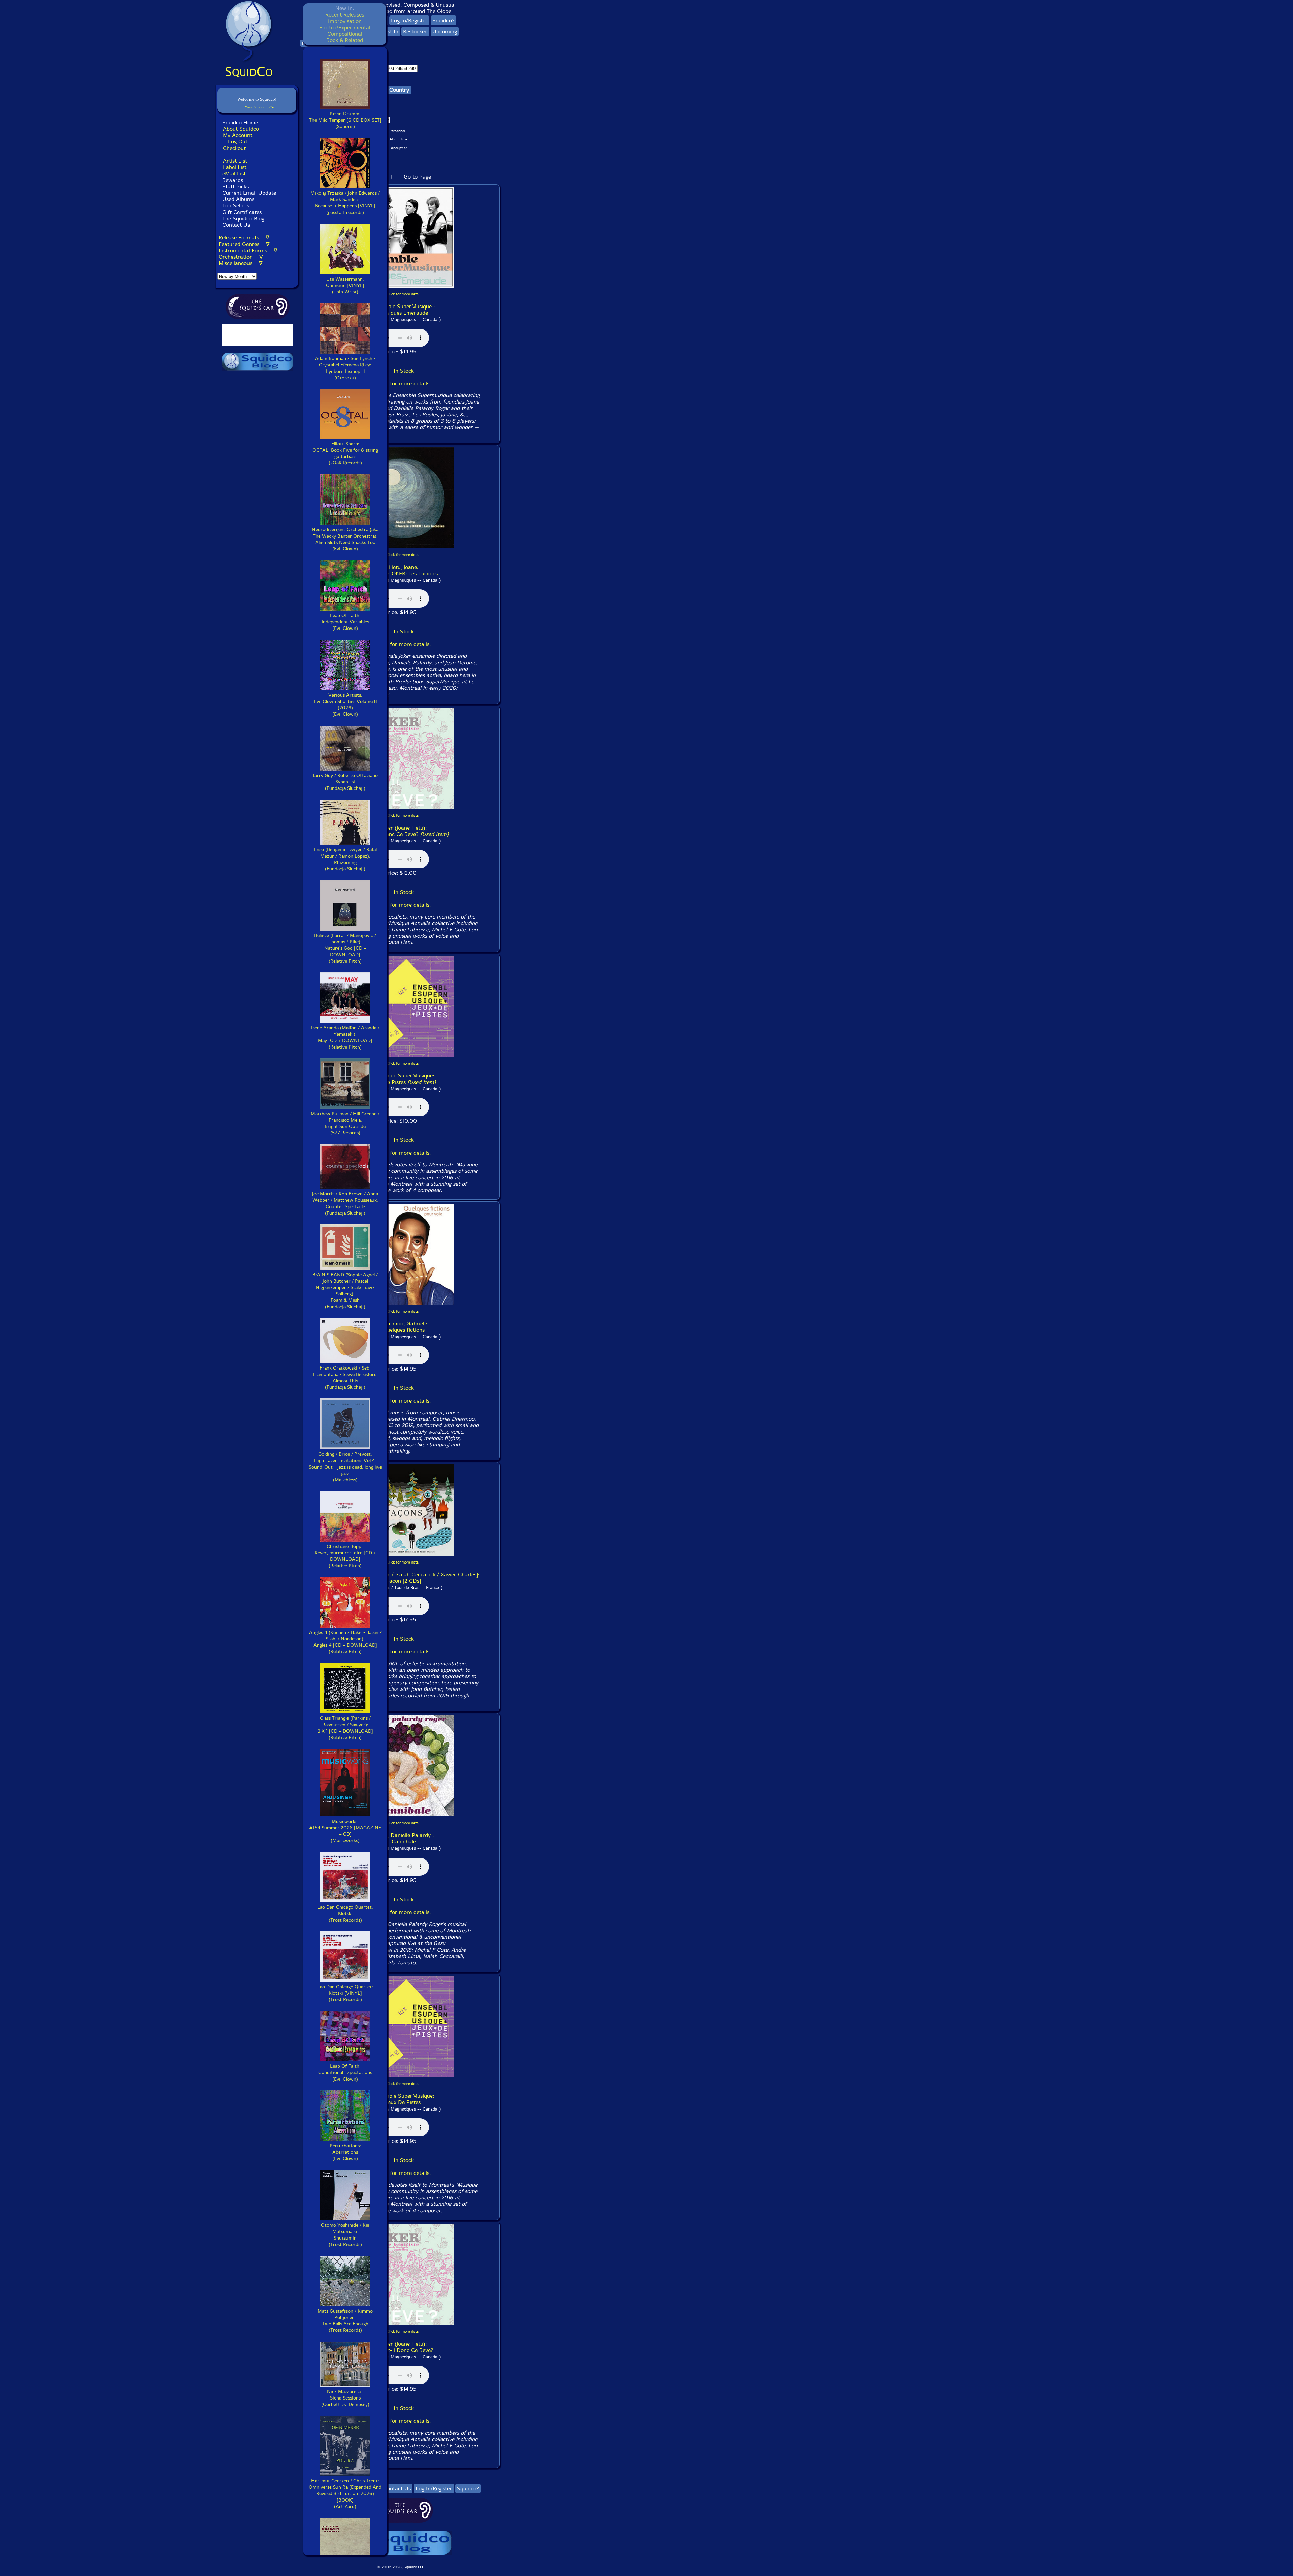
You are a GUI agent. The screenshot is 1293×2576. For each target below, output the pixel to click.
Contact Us (235, 225)
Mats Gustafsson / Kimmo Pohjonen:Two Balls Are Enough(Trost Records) (345, 2321)
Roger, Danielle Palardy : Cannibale (404, 1838)
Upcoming (445, 31)
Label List (235, 167)
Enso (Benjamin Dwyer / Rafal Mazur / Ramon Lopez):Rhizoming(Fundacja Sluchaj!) (345, 859)
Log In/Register (409, 20)
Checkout (234, 148)
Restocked (415, 31)
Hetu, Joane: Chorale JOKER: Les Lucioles (404, 570)
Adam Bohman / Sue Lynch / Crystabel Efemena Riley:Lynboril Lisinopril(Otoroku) (345, 368)
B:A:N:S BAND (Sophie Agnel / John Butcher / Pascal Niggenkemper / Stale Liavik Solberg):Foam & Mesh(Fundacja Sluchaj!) (345, 1291)
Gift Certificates (242, 212)
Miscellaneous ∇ (241, 263)
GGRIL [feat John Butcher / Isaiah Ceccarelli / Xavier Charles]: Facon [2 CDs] (404, 1578)
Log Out (238, 142)
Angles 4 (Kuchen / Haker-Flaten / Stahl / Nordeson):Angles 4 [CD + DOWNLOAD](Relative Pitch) (345, 1642)
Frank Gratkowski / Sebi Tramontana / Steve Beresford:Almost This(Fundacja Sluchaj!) (345, 1378)
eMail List (234, 174)
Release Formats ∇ (244, 238)
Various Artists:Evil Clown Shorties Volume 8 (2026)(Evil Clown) (345, 705)
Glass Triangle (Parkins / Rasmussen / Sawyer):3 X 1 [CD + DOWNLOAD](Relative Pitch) (345, 1728)
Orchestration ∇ (241, 257)
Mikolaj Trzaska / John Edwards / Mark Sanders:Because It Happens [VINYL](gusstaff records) (345, 203)
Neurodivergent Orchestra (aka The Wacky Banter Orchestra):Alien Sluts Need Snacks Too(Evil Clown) (345, 539)
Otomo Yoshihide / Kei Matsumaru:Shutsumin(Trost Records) (345, 2235)
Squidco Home (240, 122)
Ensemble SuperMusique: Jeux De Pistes (404, 1079)
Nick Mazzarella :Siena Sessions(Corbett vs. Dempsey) (345, 2398)
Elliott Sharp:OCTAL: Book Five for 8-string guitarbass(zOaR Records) (345, 453)
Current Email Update (248, 193)
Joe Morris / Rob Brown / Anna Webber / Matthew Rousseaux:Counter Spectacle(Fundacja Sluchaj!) (345, 1203)
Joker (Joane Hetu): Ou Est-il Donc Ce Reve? (404, 831)
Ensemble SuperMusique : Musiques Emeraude (404, 310)
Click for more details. (404, 383)
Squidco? (443, 20)
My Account (238, 135)
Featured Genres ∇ (244, 244)
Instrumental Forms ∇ (248, 250)
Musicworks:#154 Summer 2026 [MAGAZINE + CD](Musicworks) (345, 1831)
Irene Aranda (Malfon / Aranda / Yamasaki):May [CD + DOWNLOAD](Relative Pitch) (345, 1037)
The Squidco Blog (243, 218)
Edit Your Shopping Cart (257, 107)
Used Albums (238, 199)
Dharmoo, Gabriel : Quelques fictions (404, 1327)
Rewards (233, 180)
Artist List (235, 161)
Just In (391, 31)
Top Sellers (236, 206)
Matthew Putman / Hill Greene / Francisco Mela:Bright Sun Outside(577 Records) (345, 1123)
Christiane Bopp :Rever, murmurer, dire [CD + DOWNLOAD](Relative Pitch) (345, 1556)
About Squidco (241, 129)
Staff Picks (236, 186)
